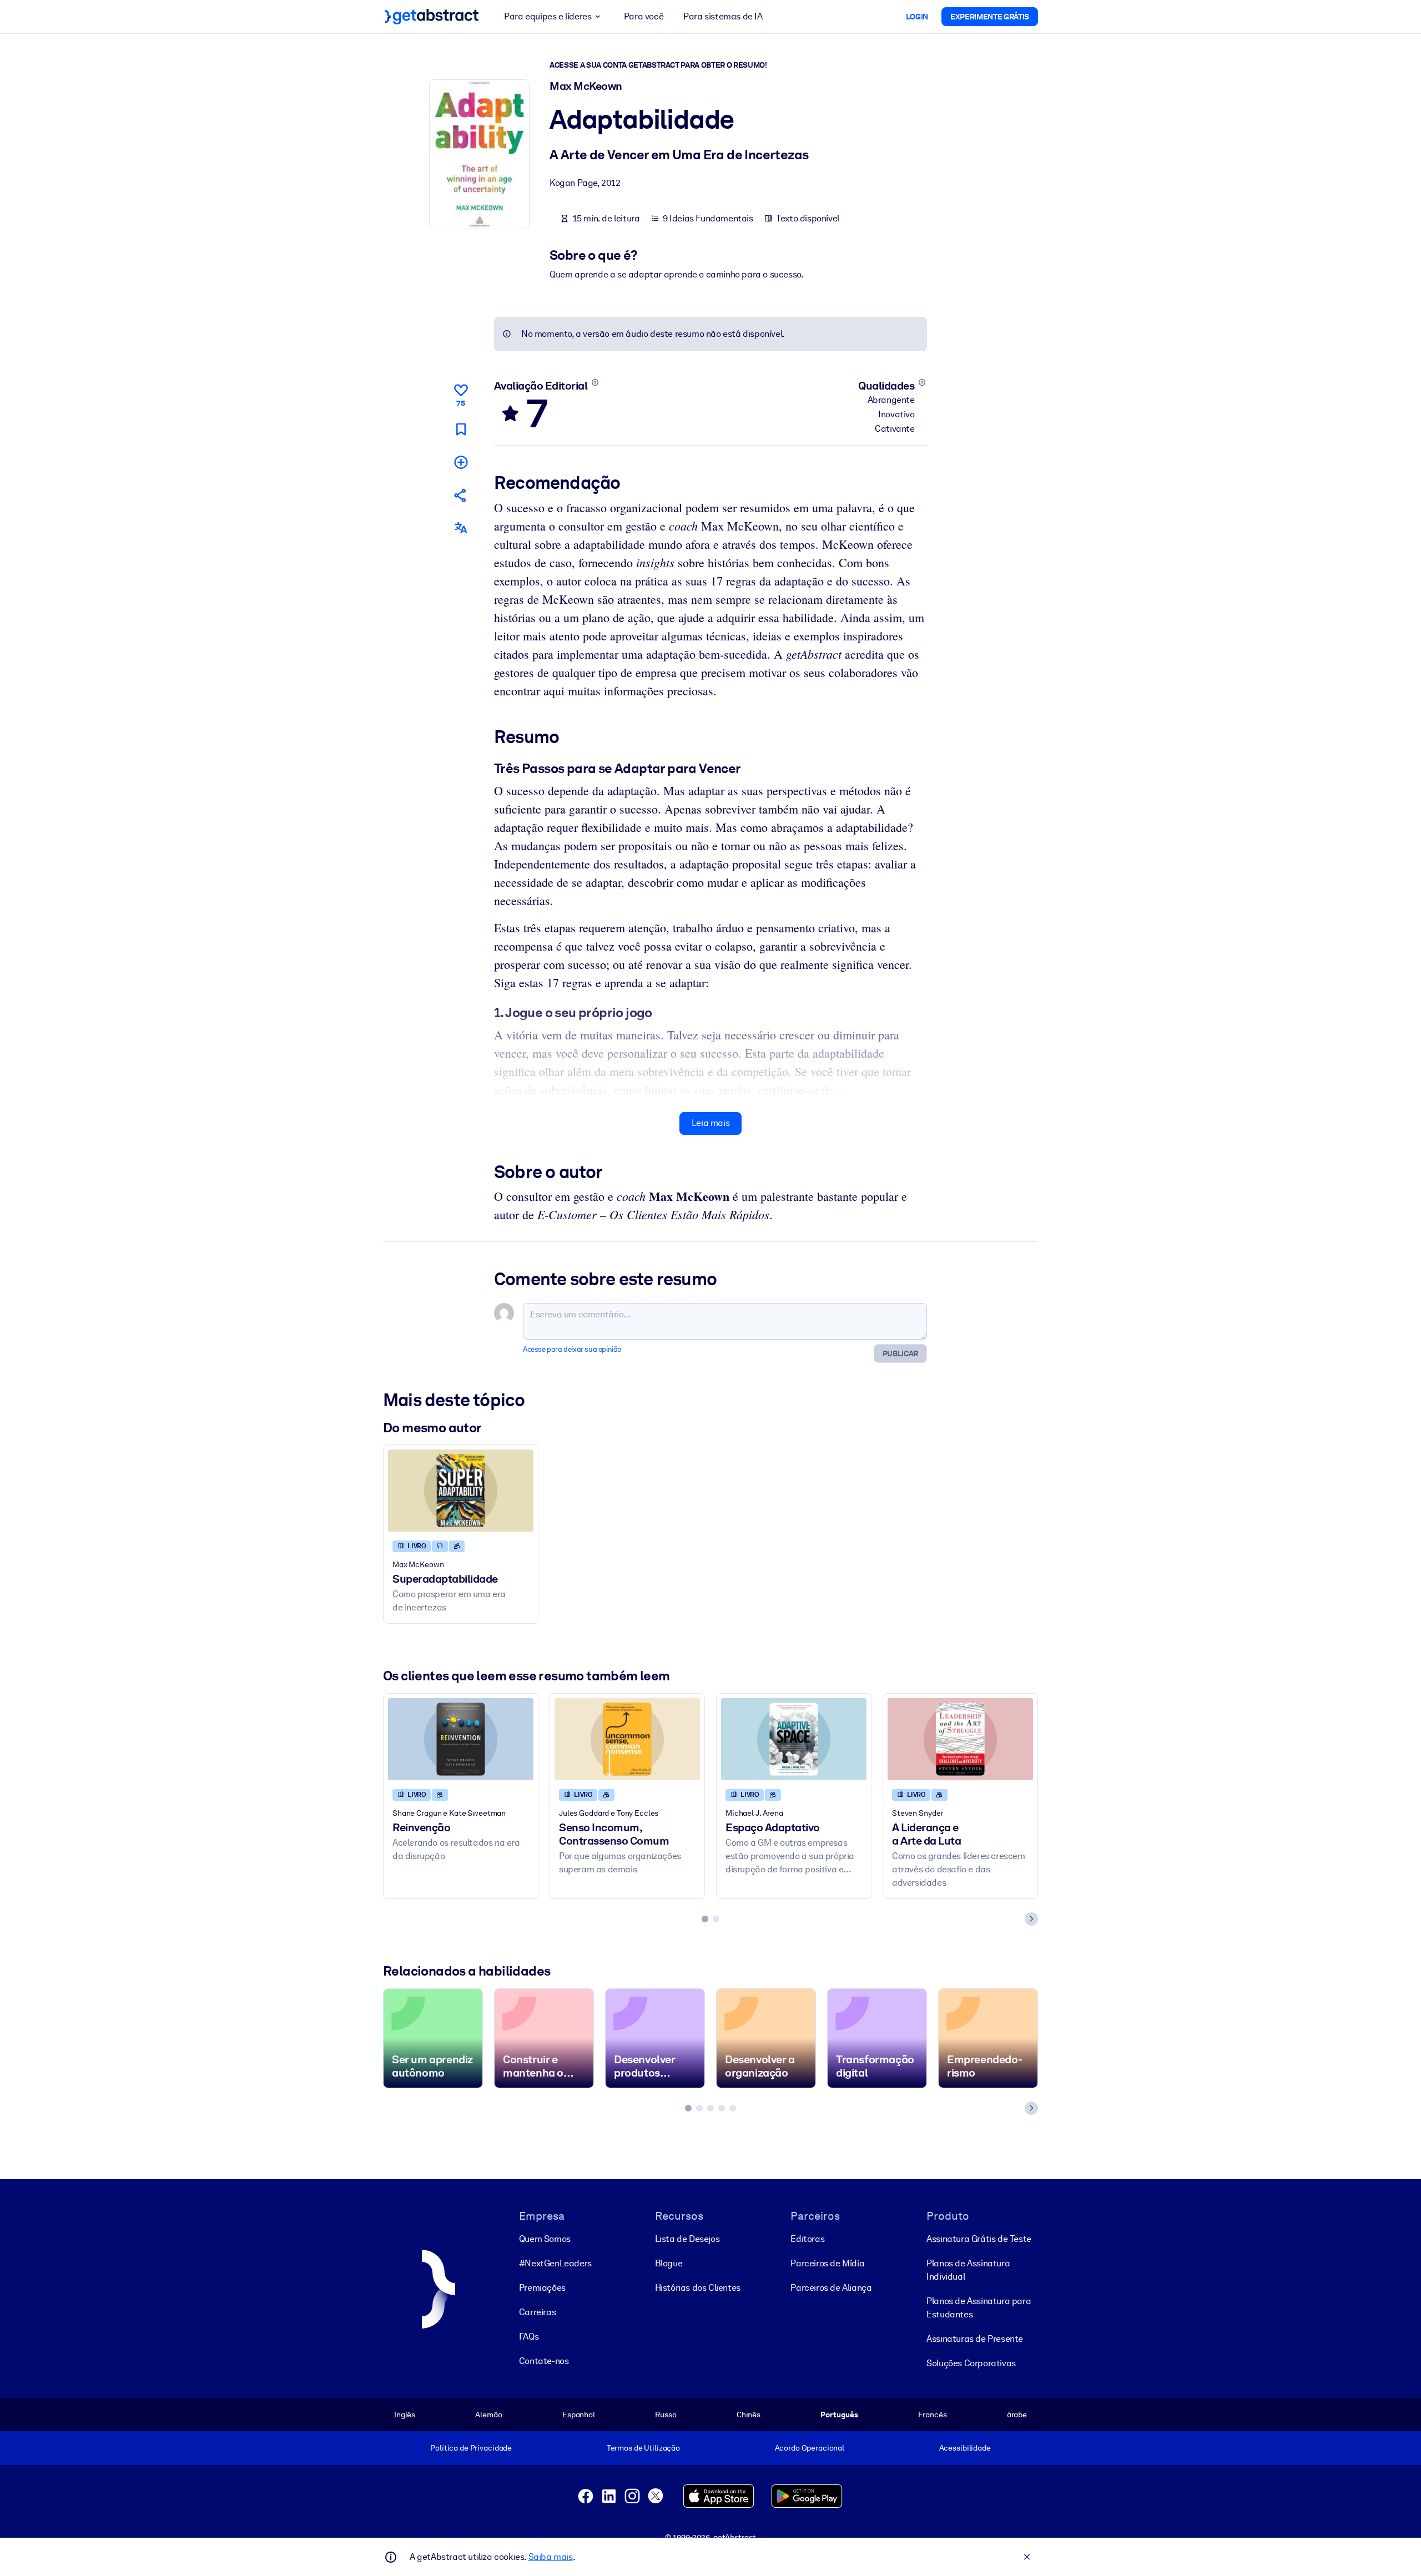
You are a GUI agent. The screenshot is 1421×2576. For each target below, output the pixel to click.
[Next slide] (1031, 1919)
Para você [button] (644, 16)
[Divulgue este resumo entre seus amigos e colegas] (461, 495)
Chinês (749, 2415)
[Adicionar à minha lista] (461, 462)
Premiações (542, 2288)
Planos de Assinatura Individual (968, 2270)
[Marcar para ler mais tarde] (461, 429)
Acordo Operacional (810, 2448)
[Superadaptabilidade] (461, 1490)
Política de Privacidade (471, 2448)
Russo (666, 2415)
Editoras (807, 2239)
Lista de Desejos (687, 2239)
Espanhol (579, 2415)
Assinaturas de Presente (975, 2339)
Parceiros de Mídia (827, 2263)
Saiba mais (551, 2557)
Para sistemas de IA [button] (723, 16)
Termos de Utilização (643, 2448)
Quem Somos (545, 2239)
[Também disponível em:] (461, 528)
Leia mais (710, 1123)
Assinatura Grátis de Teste (979, 2239)
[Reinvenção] (461, 1739)
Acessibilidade (965, 2448)
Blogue (669, 2263)
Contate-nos (544, 2361)
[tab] (705, 1919)
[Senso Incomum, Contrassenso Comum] (627, 1739)
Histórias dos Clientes (698, 2288)
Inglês (405, 2415)
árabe (1017, 2415)
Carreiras (537, 2312)
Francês (932, 2415)
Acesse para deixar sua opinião (572, 1349)
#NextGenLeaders (555, 2263)
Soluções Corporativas (971, 2363)
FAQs (529, 2337)
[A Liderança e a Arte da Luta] (960, 1739)
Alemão (488, 2415)
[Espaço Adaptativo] (794, 1739)
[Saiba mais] (595, 382)
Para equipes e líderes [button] (548, 16)
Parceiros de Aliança (831, 2288)
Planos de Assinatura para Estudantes (979, 2308)
